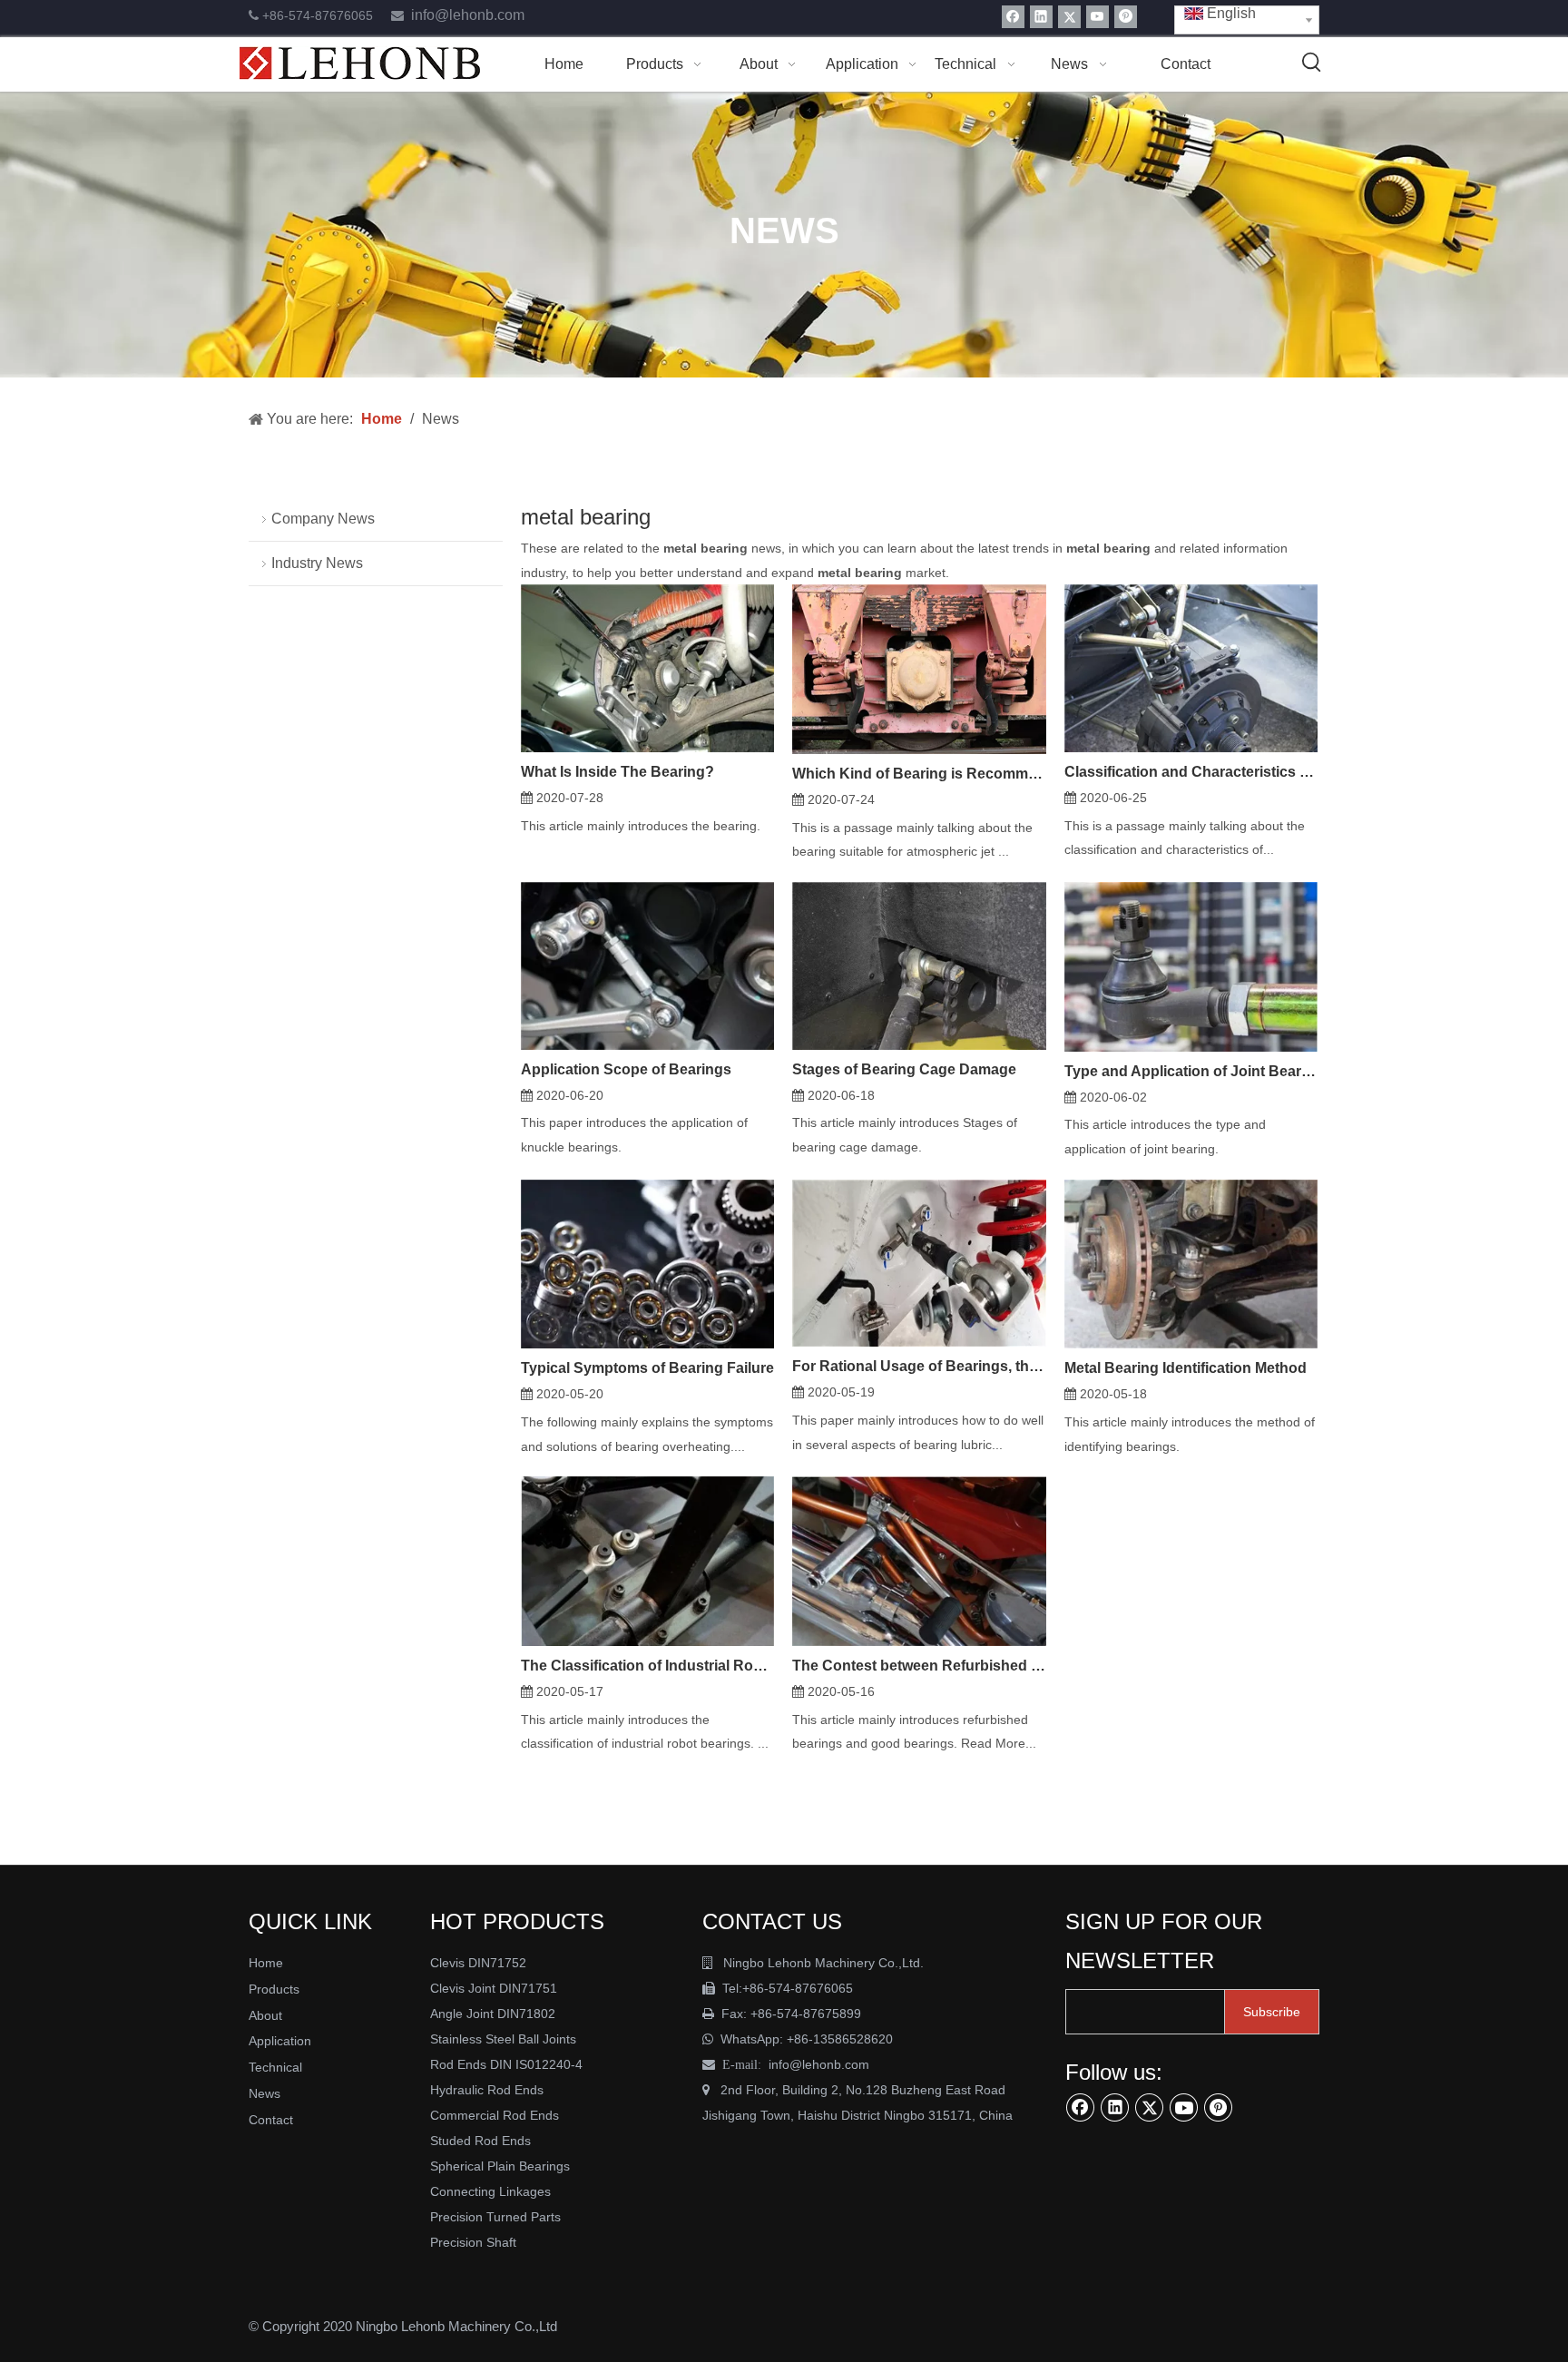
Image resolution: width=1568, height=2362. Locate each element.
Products (274, 1989)
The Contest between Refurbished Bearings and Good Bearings (919, 1666)
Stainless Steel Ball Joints (503, 2039)
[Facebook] (1013, 17)
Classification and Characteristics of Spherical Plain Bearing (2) (1191, 772)
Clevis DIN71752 (478, 1963)
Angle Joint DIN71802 (493, 2014)
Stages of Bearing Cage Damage (904, 1069)
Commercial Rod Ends (496, 2115)
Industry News (317, 563)
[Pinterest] (1126, 17)
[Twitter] (1069, 17)
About (265, 2015)
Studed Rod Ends (480, 2141)
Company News (323, 519)
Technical (275, 2067)
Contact (271, 2120)
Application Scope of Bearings (626, 1069)
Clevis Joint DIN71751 (494, 1988)
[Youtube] (1098, 17)
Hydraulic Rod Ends (487, 2090)
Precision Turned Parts (495, 2217)
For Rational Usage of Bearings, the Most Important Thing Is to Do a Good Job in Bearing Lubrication (919, 1366)
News (265, 2093)
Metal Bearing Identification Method (1186, 1368)
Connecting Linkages (490, 2191)
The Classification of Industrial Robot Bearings (647, 1666)
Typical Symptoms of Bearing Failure (647, 1368)
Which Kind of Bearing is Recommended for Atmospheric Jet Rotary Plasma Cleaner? (919, 774)
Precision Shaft (473, 2242)
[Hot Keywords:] (1312, 63)
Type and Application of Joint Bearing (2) (1191, 1071)
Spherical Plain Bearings (500, 2166)
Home (266, 1963)
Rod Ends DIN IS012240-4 (508, 2064)
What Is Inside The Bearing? (617, 772)
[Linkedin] (1041, 17)
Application (280, 2041)
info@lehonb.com (468, 15)
